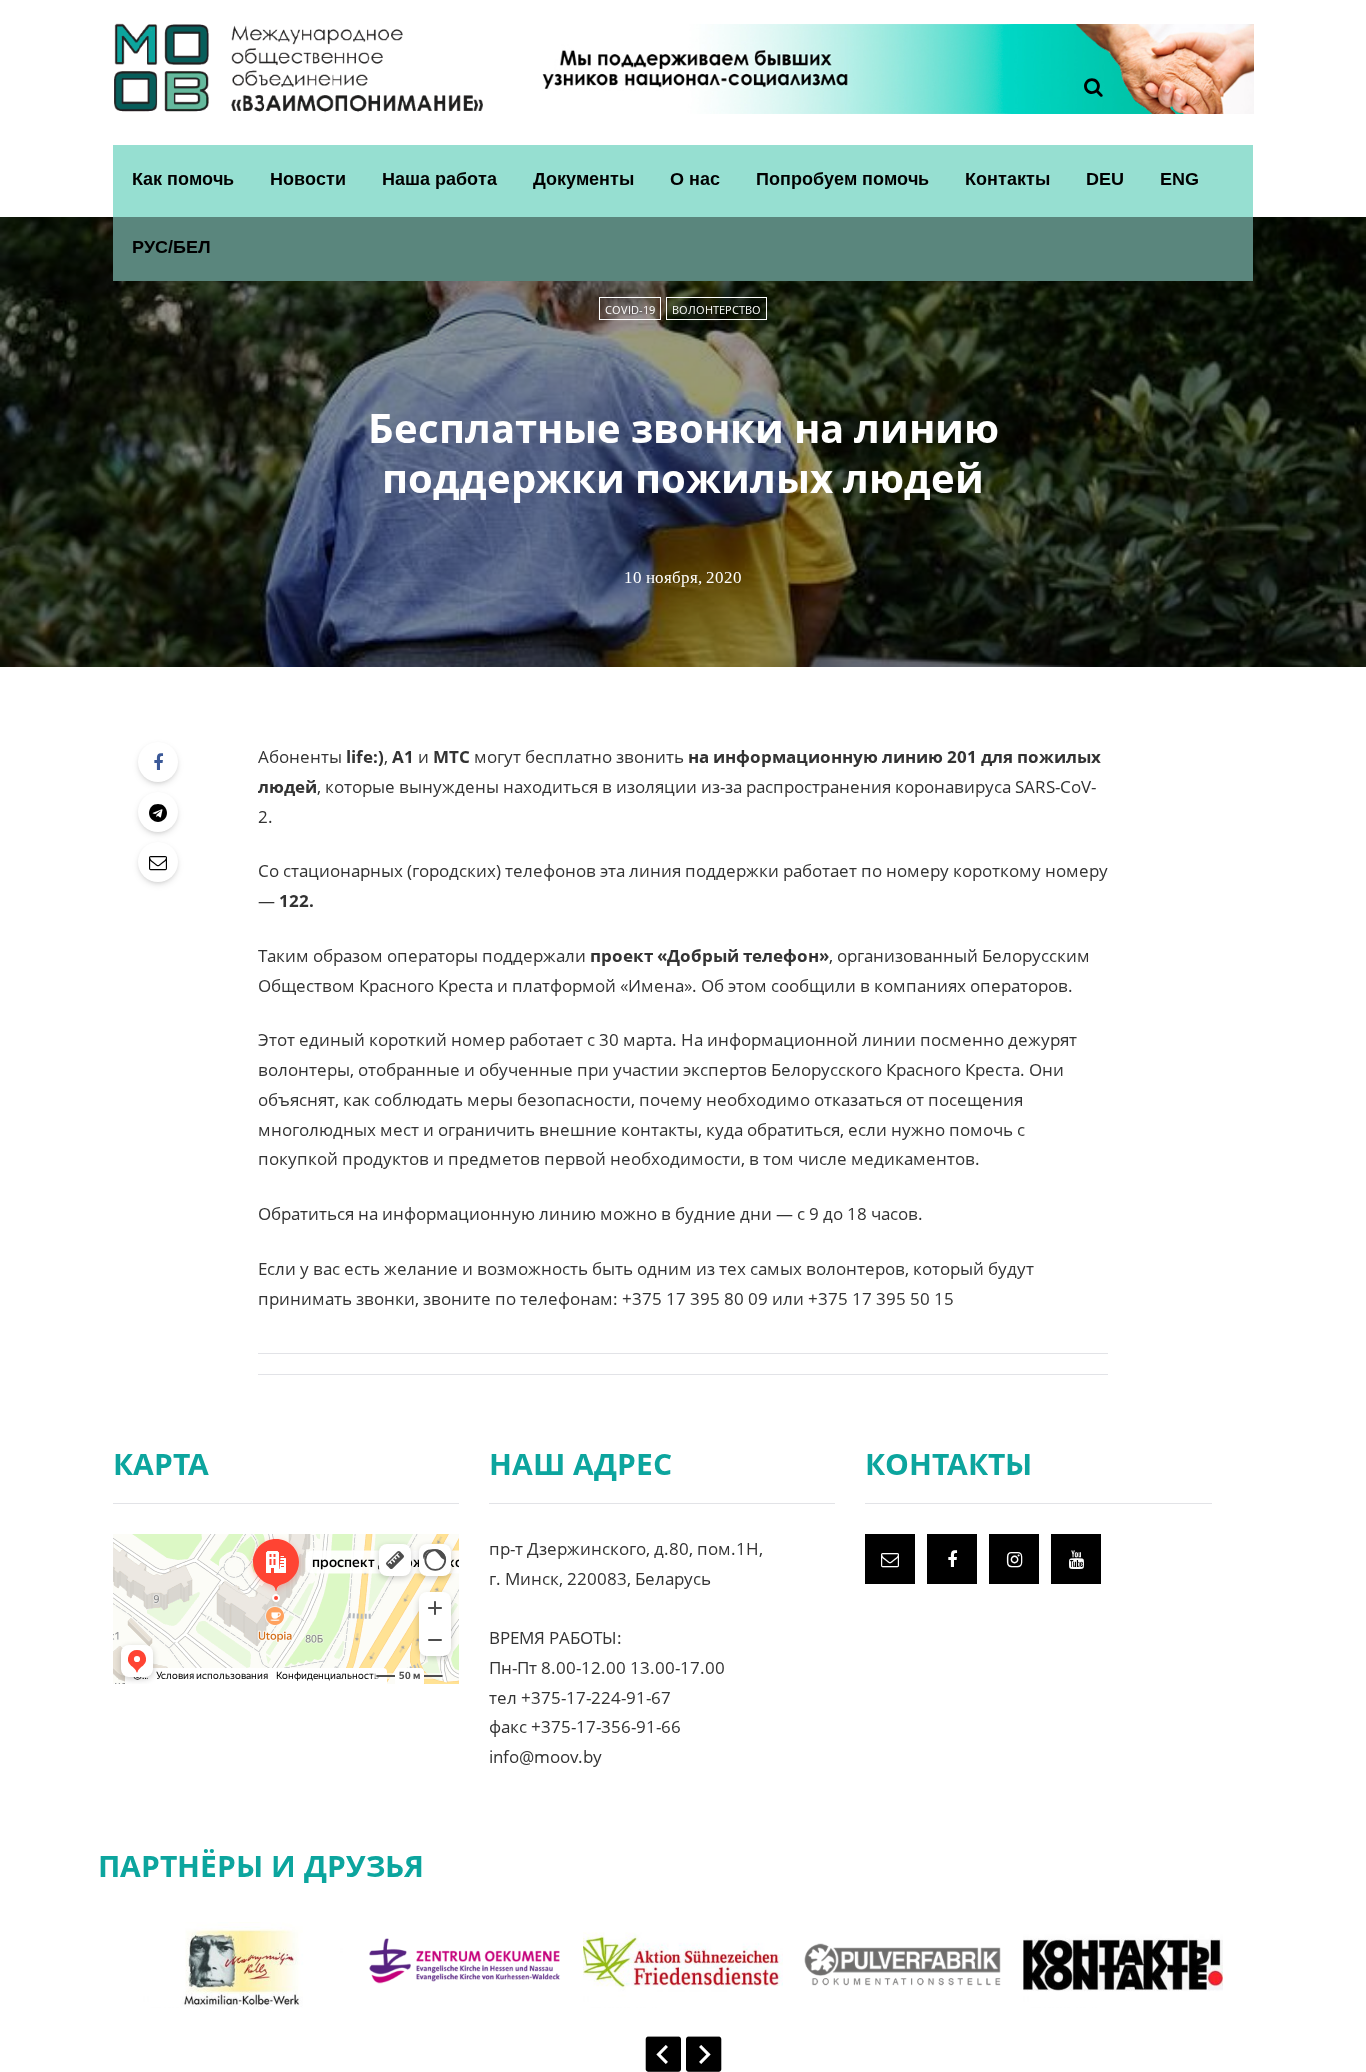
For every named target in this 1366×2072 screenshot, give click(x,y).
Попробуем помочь (842, 179)
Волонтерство (716, 309)
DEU (1105, 179)
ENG (1179, 179)
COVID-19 (630, 309)
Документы (583, 179)
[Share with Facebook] (158, 762)
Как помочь (183, 179)
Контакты (1007, 179)
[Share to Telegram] (158, 812)
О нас (695, 179)
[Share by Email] (158, 862)
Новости (308, 179)
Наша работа (439, 179)
